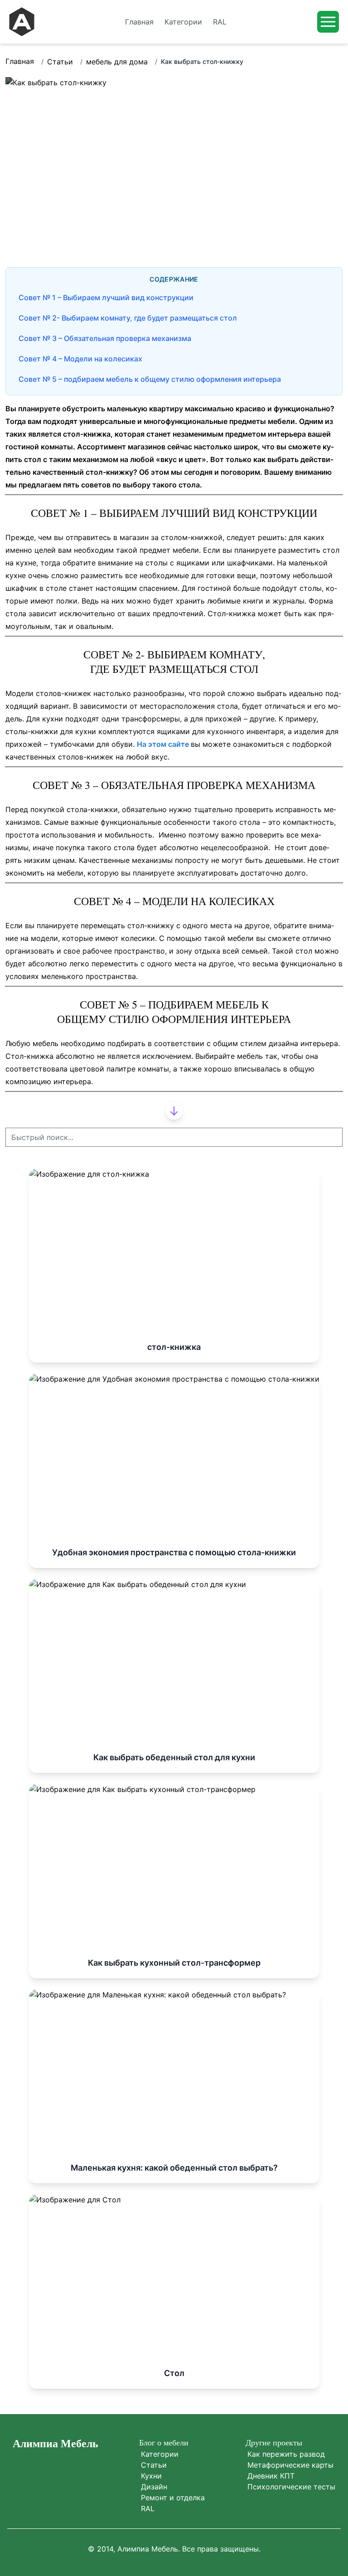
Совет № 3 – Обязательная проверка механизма (105, 338)
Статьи (60, 62)
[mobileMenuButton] (328, 22)
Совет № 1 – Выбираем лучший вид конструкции (106, 297)
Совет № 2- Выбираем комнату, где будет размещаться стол (128, 318)
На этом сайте (164, 744)
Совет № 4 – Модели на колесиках (80, 359)
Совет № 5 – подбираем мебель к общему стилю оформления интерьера (150, 379)
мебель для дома (117, 62)
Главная (20, 61)
